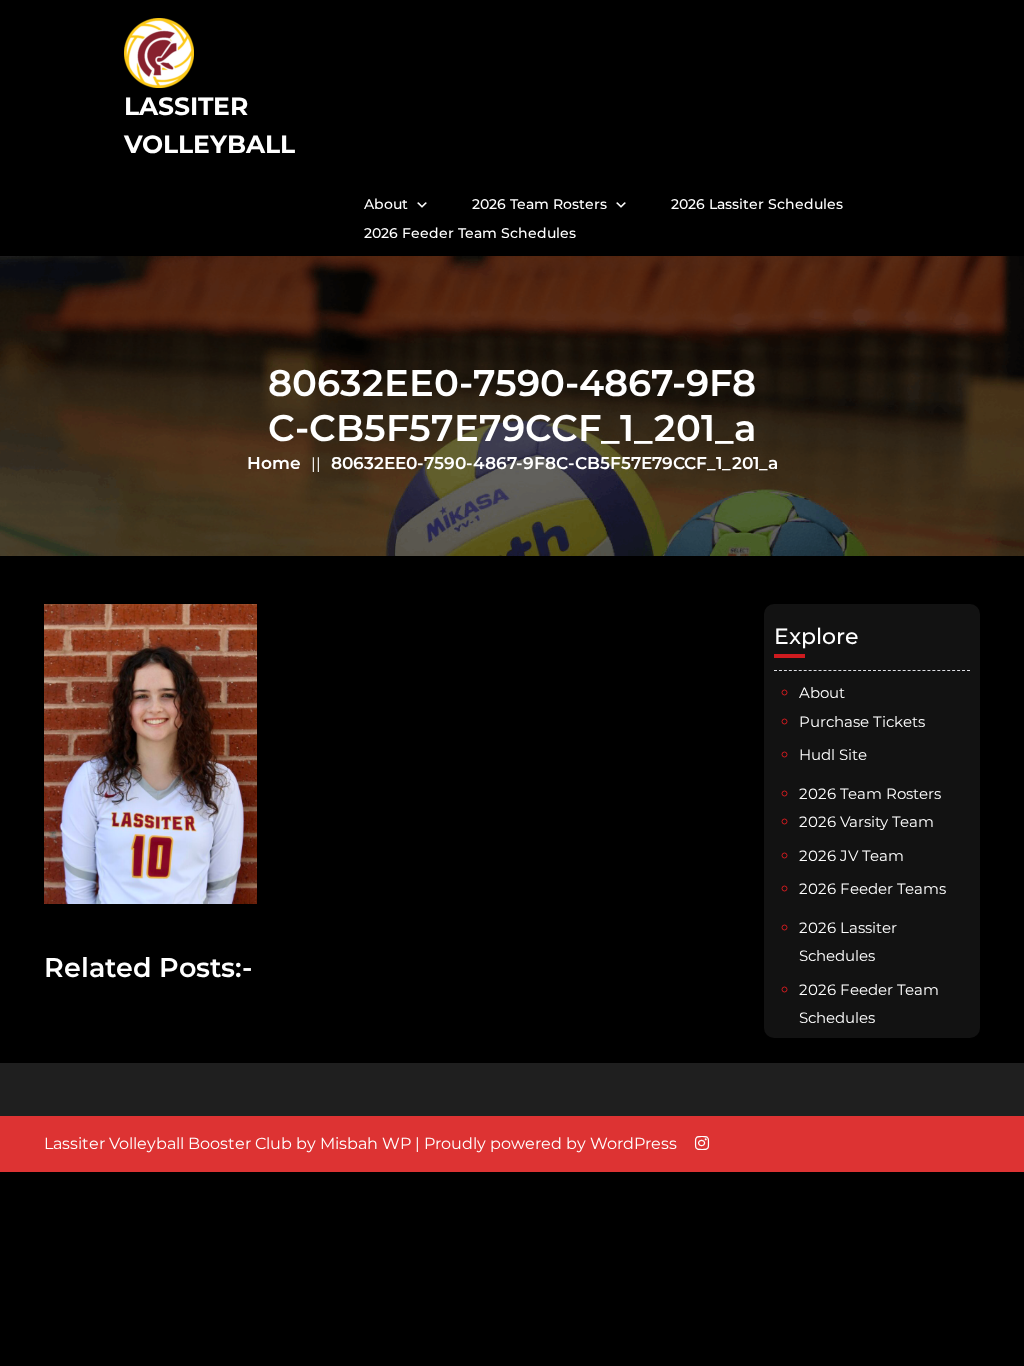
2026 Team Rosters (539, 204)
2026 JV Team (851, 855)
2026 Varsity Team (866, 821)
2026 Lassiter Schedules (757, 204)
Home (274, 463)
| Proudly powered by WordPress (546, 1143)
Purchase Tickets (862, 721)
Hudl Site (833, 754)
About (386, 204)
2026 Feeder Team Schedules (470, 233)
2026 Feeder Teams (872, 888)
